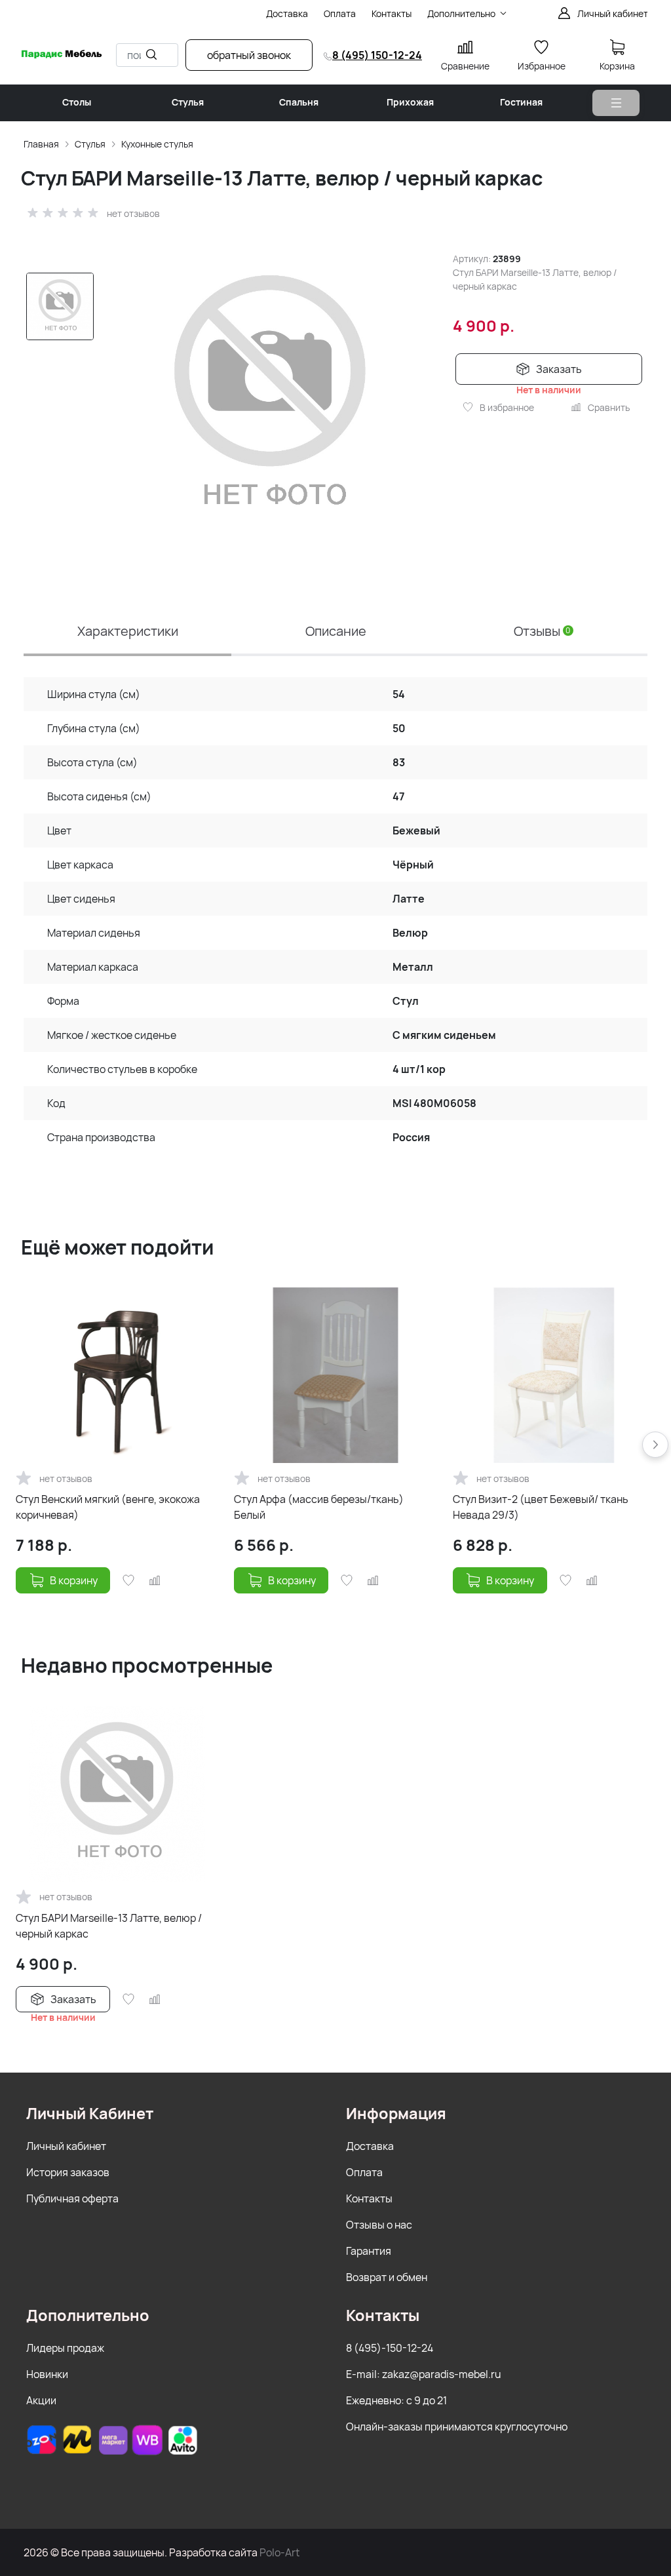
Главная (41, 144)
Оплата (364, 2172)
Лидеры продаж (65, 2348)
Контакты (369, 2198)
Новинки (47, 2374)
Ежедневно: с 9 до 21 (396, 2400)
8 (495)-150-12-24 (390, 2348)
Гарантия (369, 2251)
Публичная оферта (72, 2198)
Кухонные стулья (157, 144)
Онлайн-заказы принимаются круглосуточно (457, 2427)
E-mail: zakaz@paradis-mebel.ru (424, 2374)
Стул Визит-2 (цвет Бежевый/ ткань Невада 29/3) (541, 1507)
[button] (655, 1445)
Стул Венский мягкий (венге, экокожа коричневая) (108, 1507)
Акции (41, 2400)
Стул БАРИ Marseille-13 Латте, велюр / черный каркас (109, 1926)
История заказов (68, 2172)
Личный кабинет (66, 2146)
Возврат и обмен (387, 2277)
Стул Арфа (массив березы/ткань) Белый (319, 1507)
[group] (271, 397)
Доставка (370, 2146)
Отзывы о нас (379, 2225)
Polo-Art (279, 2552)
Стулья (90, 144)
